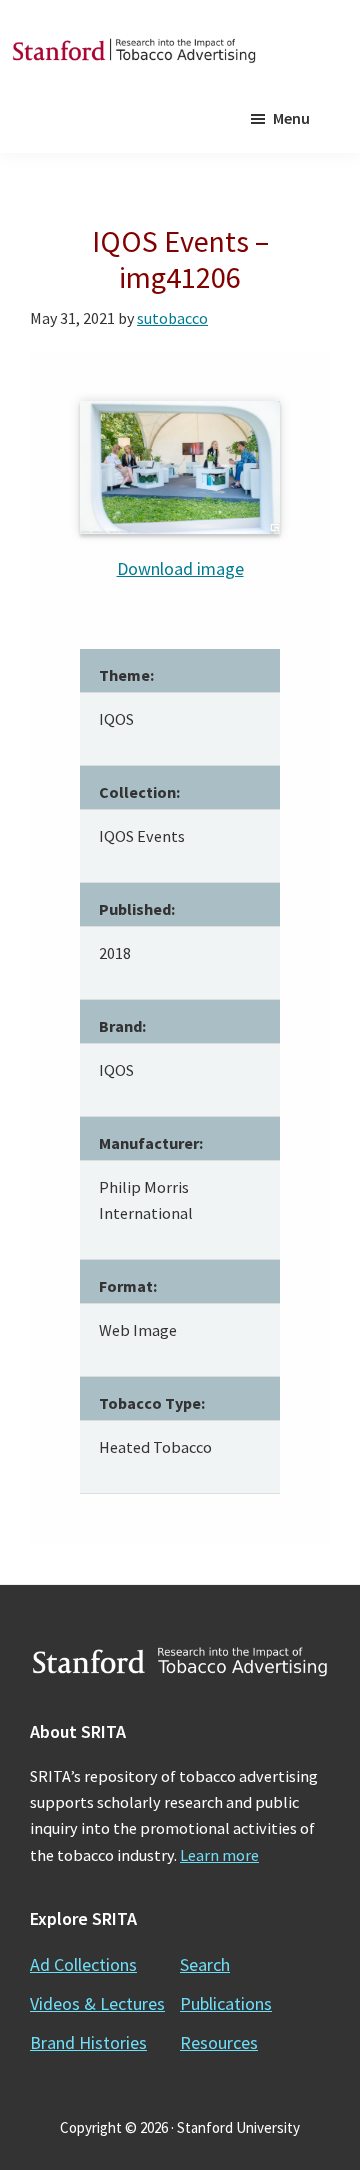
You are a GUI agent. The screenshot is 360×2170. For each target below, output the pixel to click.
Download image (180, 568)
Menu (291, 118)
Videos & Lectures (97, 2003)
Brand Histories (88, 2042)
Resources (219, 2042)
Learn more (219, 1855)
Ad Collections (83, 1964)
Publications (226, 2003)
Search (205, 1964)
